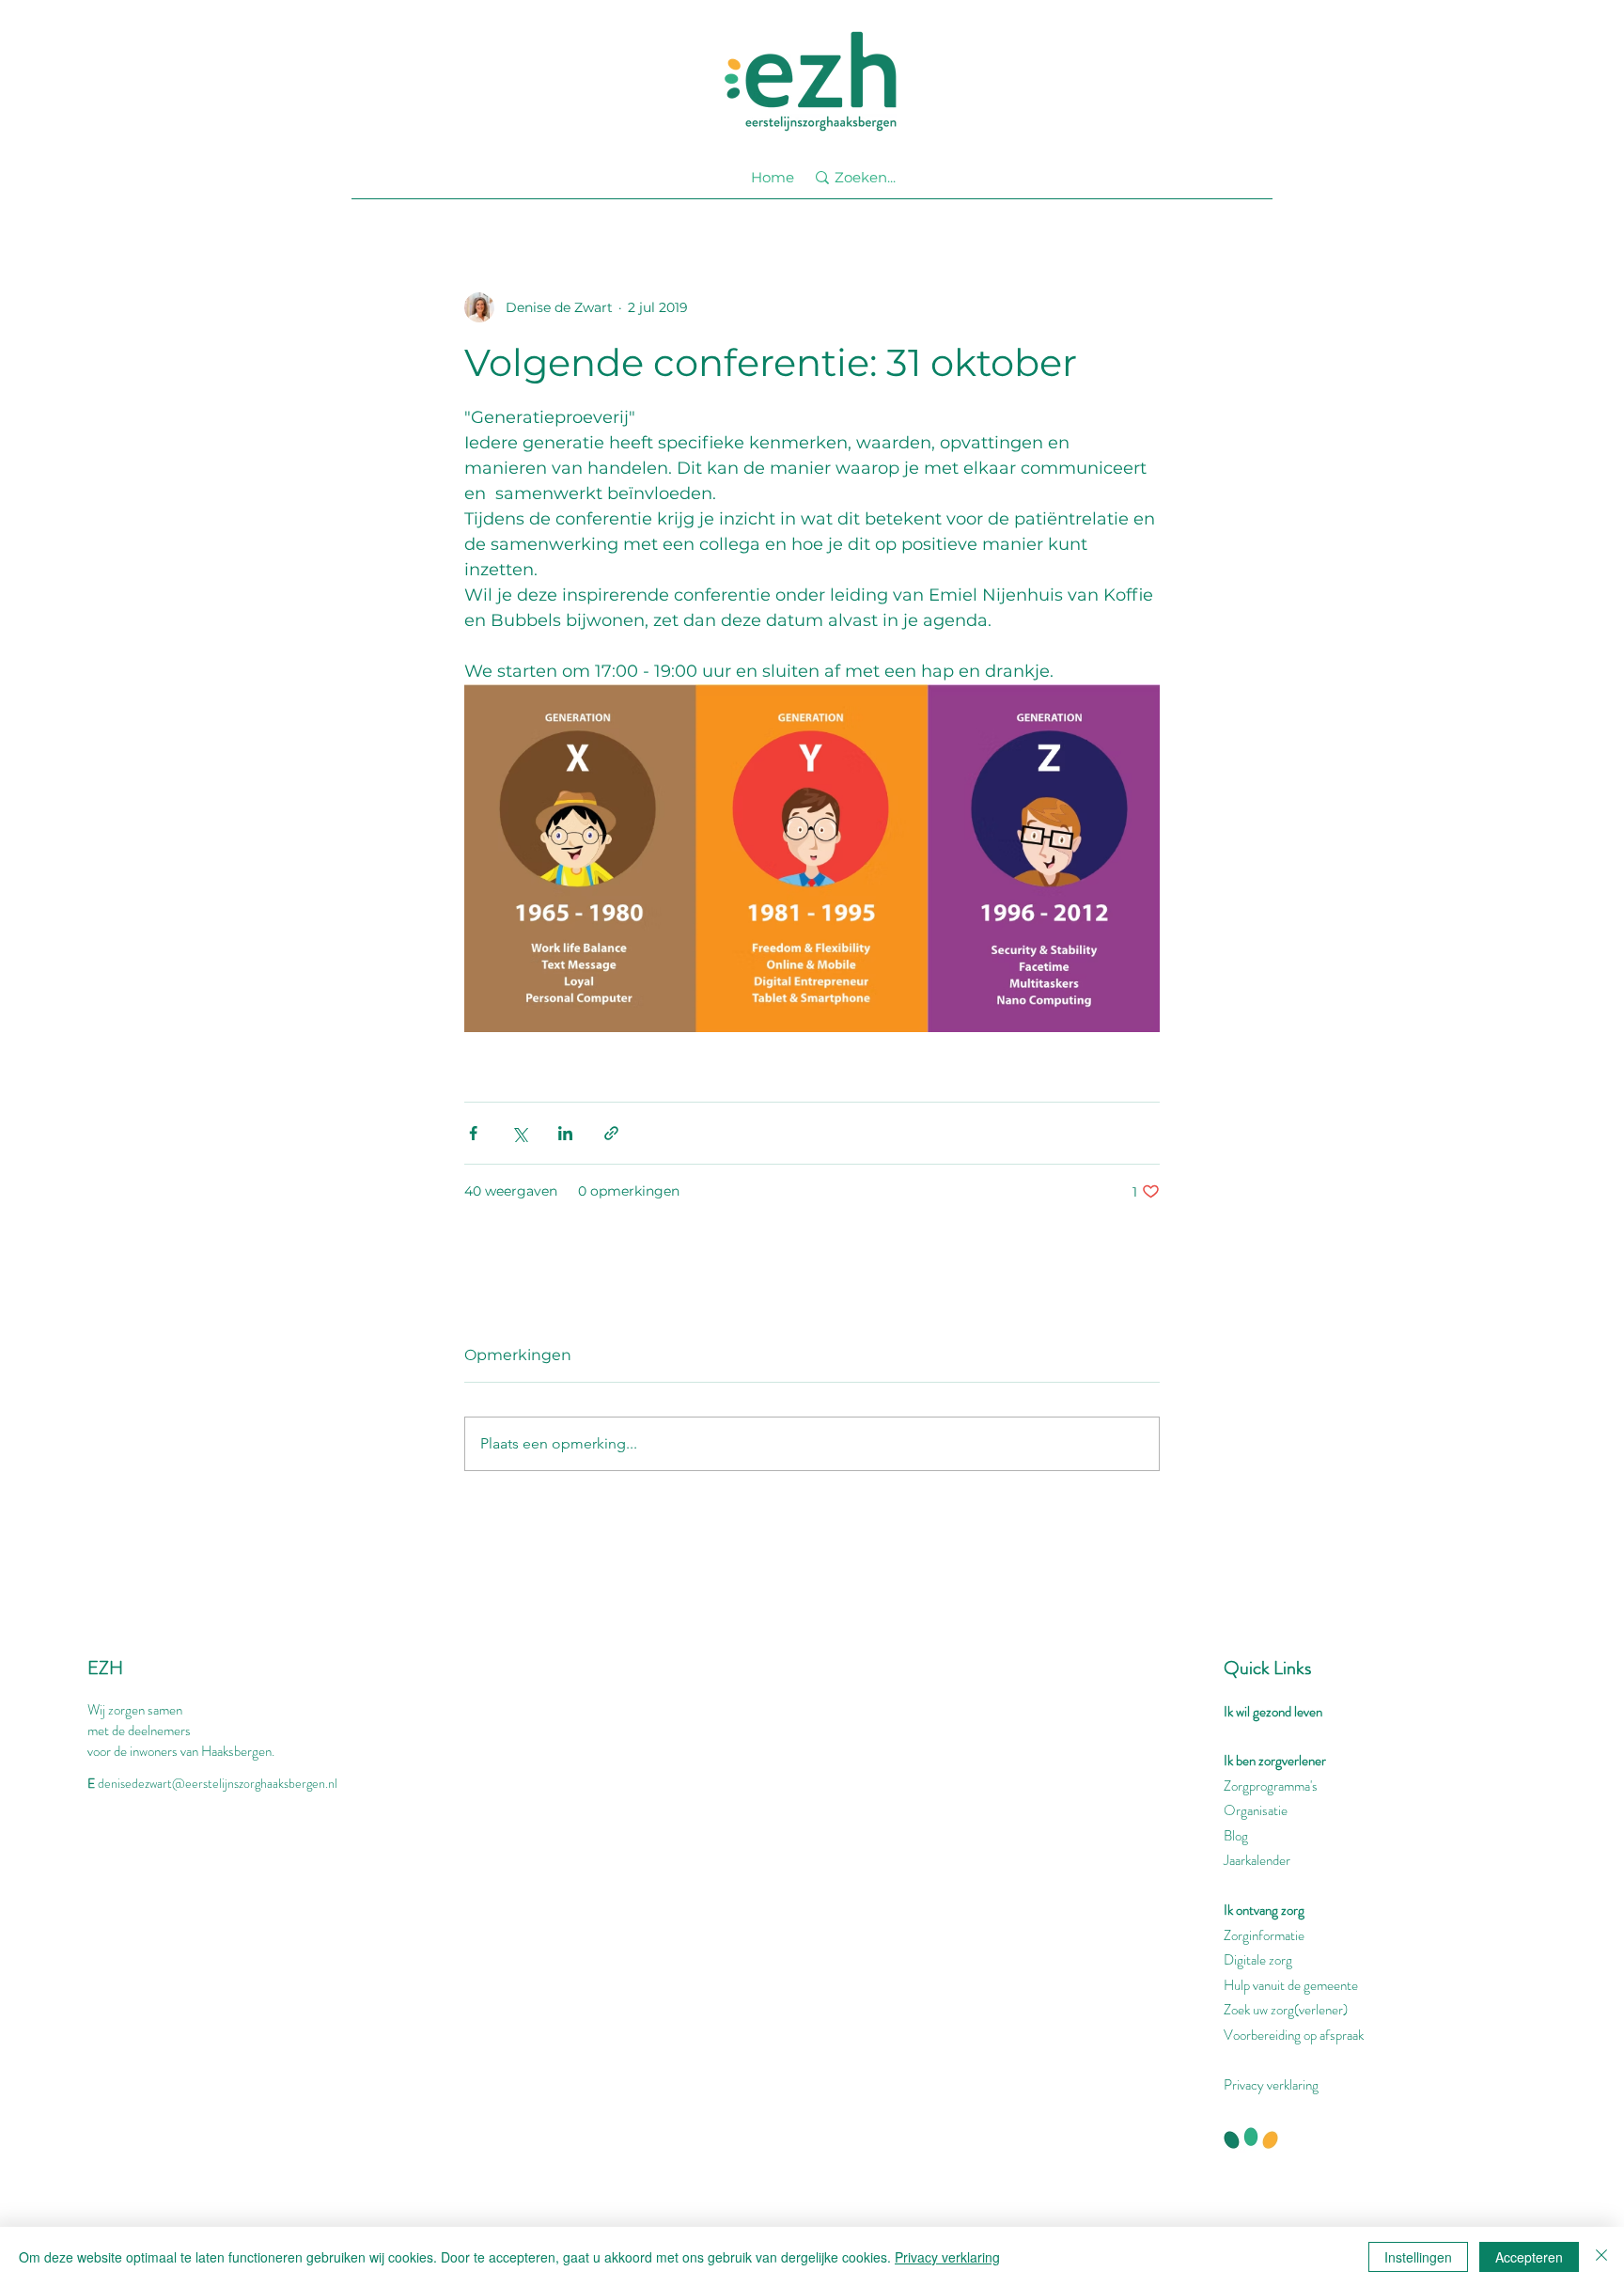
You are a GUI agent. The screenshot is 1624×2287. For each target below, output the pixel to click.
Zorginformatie (1264, 1935)
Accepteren (1529, 2257)
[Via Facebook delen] (473, 1133)
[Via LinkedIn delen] (565, 1133)
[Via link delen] (611, 1133)
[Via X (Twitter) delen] (519, 1133)
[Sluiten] (1601, 2257)
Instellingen (1418, 2257)
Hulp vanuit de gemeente (1291, 1985)
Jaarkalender (1257, 1860)
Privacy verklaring (1271, 2085)
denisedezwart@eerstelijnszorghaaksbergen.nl (218, 1783)
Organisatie (1256, 1810)
